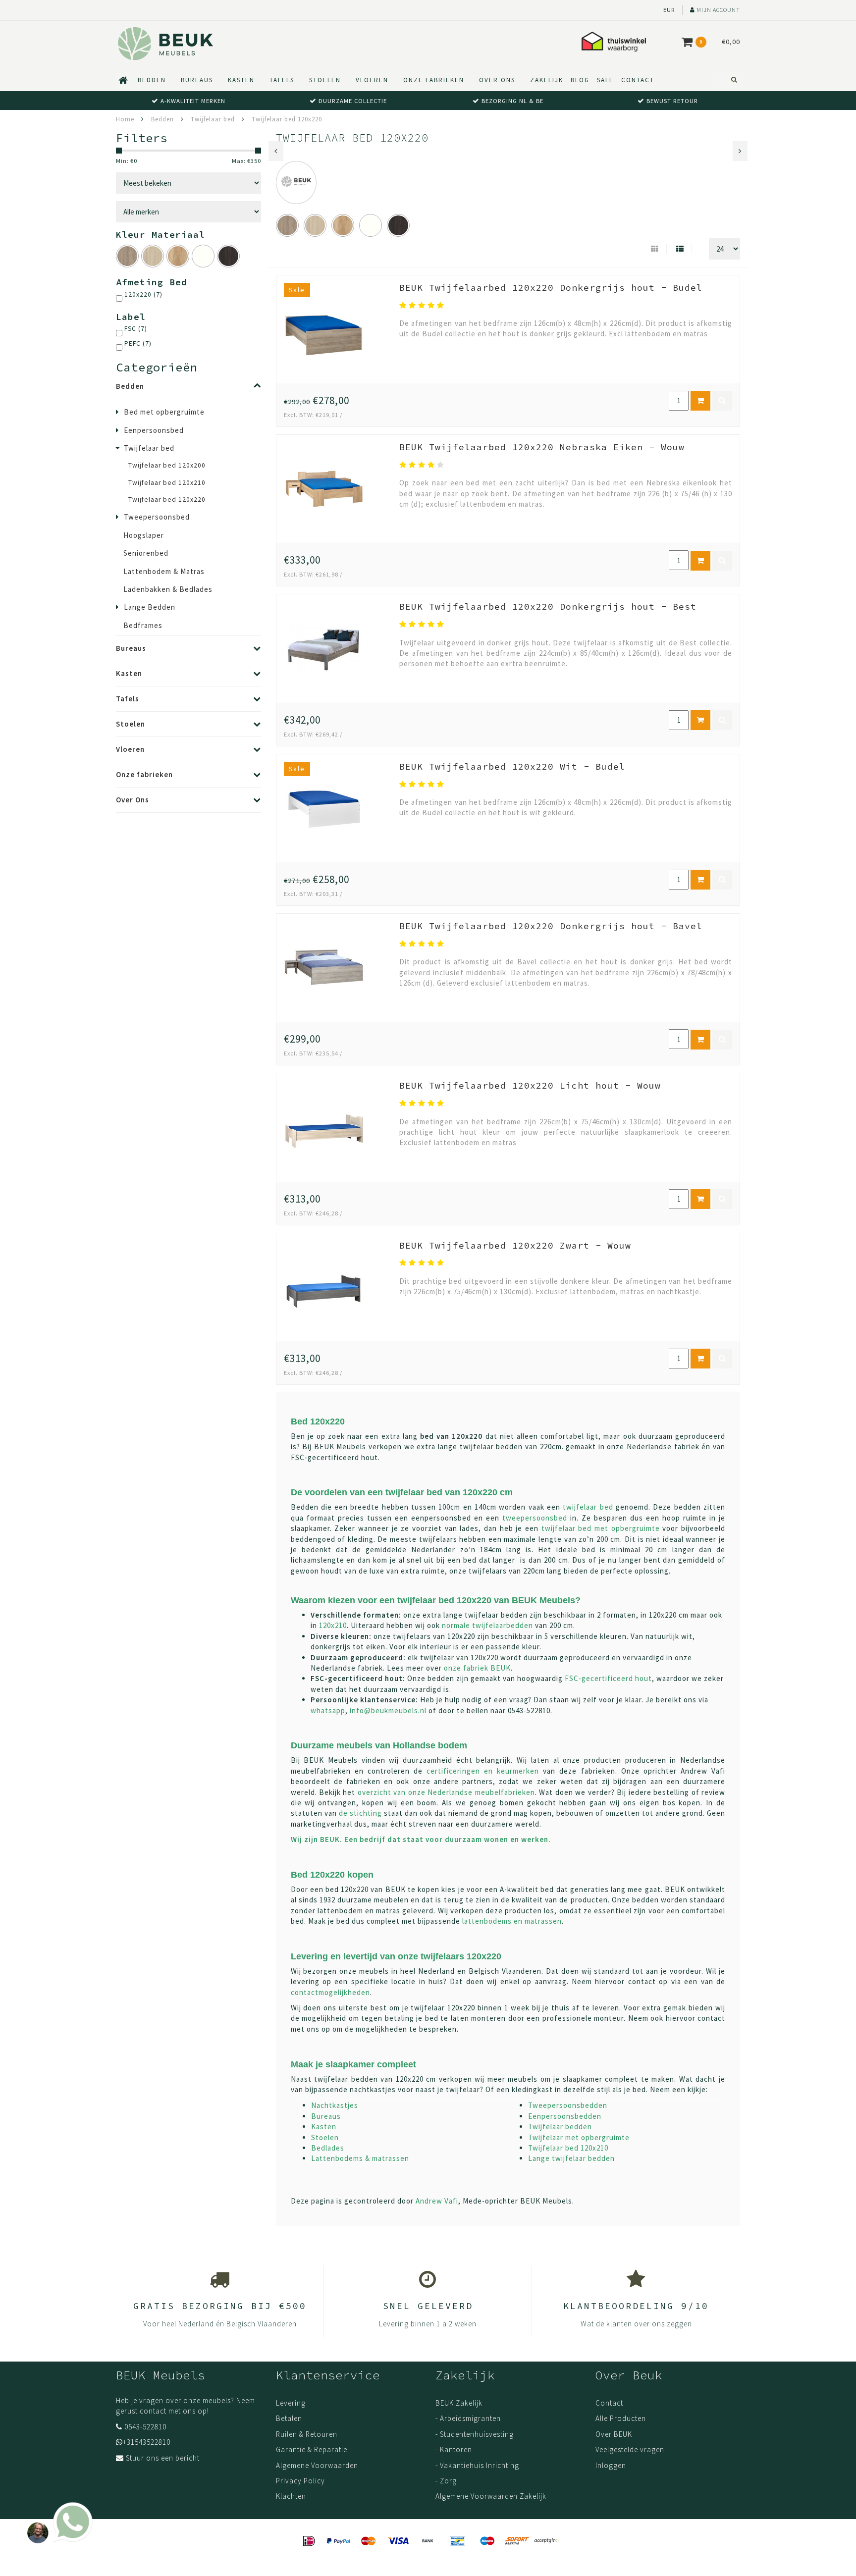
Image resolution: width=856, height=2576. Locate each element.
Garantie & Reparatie (312, 2449)
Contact (638, 80)
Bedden (152, 80)
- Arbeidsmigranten (468, 2418)
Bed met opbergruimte (164, 412)
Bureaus (197, 80)
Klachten (291, 2496)
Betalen (289, 2418)
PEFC (138, 343)
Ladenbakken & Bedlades (168, 589)
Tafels (282, 80)
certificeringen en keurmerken (483, 1771)
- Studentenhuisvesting (475, 2434)
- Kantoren (454, 2449)
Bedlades (328, 2148)
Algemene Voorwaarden (317, 2465)
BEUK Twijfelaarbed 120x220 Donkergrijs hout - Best (548, 606)
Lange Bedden (150, 607)
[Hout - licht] (153, 256)
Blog (580, 80)
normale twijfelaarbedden (487, 1625)
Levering (291, 2403)
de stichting (360, 1813)
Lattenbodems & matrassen (360, 2158)
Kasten (241, 80)
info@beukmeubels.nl (388, 1710)
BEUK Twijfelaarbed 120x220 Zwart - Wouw (515, 1245)
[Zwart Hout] (228, 256)
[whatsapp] (57, 2518)
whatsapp (328, 1710)
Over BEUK (614, 2434)
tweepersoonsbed (535, 1518)
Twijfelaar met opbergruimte (579, 2137)
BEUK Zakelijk (459, 2403)
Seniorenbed (146, 553)
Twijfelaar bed (149, 448)
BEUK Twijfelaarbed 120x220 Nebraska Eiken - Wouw (542, 447)
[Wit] (203, 256)
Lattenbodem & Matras (164, 571)
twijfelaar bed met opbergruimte (601, 1528)
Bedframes (143, 625)
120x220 (143, 294)
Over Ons (497, 80)
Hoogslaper (144, 535)
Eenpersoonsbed (154, 430)
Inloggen (611, 2465)
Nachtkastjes (335, 2105)
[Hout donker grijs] (127, 256)
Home (125, 119)
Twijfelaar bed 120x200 (167, 465)
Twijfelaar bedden (560, 2127)
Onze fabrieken (434, 80)
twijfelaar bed (588, 1507)
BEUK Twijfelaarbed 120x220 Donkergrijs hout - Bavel (551, 926)
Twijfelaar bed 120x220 (167, 499)
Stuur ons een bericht (163, 2458)
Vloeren (372, 80)
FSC (136, 329)
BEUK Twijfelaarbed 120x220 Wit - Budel (512, 766)
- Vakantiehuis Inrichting (477, 2465)
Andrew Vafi (437, 2201)
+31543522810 (147, 2442)
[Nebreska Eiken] (178, 256)
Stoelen (325, 80)
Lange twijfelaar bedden (571, 2158)
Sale (605, 80)
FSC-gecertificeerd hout (608, 1678)
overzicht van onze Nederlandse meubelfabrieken (446, 1792)
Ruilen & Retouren (307, 2434)
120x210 (333, 1625)
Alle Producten (621, 2418)
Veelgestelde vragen (630, 2449)
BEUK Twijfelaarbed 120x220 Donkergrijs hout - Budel (551, 288)
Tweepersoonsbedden (568, 2105)
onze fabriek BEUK (477, 1668)
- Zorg (446, 2481)
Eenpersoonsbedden (565, 2116)
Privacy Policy (300, 2481)
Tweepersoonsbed (157, 517)
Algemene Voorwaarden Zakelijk (491, 2496)
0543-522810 (145, 2427)
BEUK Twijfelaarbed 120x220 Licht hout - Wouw (530, 1085)
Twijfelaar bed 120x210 (167, 483)
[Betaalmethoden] (309, 2541)
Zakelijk (547, 80)
